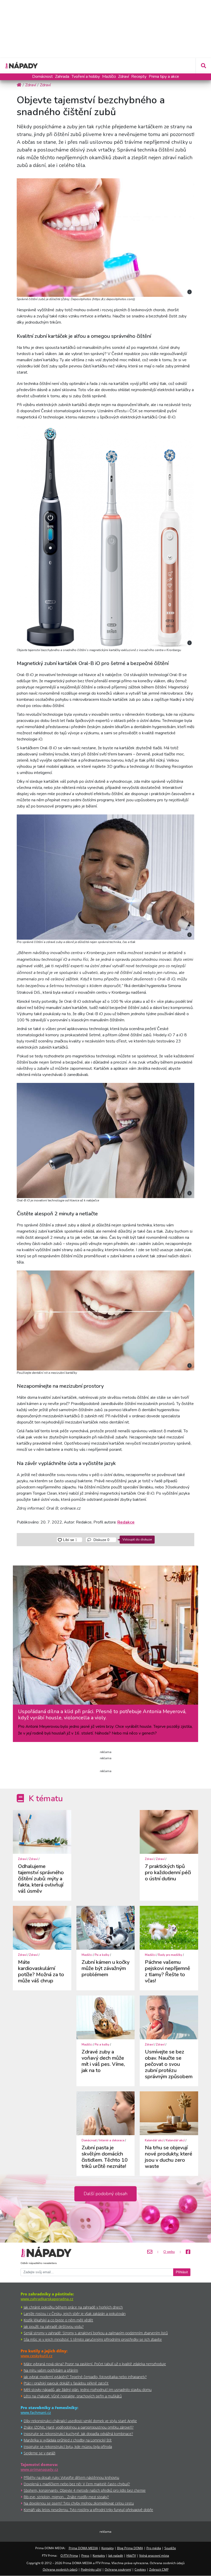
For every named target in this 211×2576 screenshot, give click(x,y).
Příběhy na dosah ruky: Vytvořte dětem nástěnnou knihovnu (71, 2477)
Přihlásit (182, 2272)
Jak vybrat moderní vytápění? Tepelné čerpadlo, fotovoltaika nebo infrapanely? (85, 2377)
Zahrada (62, 77)
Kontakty (108, 2548)
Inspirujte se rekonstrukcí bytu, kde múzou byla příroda (68, 2447)
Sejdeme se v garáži (39, 2453)
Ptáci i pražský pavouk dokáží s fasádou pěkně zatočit (66, 2383)
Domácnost (42, 77)
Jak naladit (116, 2556)
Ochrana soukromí (118, 2569)
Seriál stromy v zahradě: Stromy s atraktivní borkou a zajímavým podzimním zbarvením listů (96, 2333)
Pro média (154, 2548)
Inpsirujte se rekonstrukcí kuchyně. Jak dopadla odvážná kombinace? (78, 2434)
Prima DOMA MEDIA (83, 2548)
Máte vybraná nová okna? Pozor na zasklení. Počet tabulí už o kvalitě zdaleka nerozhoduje (95, 2364)
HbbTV (131, 2556)
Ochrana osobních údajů (60, 2569)
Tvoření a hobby (86, 77)
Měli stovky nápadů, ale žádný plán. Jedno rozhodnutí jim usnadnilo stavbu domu (88, 2390)
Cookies (140, 2569)
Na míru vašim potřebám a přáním (51, 2370)
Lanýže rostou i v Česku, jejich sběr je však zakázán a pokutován (75, 2314)
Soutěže (170, 2548)
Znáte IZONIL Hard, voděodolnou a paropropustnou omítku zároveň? (79, 2427)
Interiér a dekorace (112, 2140)
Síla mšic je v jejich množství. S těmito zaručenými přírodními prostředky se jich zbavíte (93, 2339)
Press (85, 2556)
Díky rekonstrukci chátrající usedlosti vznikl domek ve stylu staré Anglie (80, 2421)
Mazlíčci (109, 77)
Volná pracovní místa (154, 2556)
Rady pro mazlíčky (170, 1955)
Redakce (126, 1522)
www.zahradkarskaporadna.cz (47, 2299)
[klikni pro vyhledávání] (203, 66)
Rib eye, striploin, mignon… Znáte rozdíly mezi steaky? (66, 2497)
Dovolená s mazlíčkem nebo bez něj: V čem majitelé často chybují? (77, 2484)
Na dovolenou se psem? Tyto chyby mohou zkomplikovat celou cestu (79, 2503)
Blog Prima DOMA (130, 2548)
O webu (169, 2252)
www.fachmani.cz (36, 2413)
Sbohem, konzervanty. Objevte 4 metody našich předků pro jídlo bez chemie (85, 2490)
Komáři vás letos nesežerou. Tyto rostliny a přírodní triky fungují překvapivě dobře (88, 2510)
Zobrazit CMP (159, 2569)
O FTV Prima (69, 2556)
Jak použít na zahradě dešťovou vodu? (54, 2326)
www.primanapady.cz (39, 2469)
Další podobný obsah (105, 2194)
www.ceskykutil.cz (37, 2356)
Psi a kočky (102, 1955)
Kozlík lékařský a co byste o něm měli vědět (58, 2320)
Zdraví (124, 77)
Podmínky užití (91, 2569)
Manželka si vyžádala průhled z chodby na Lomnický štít (68, 2440)
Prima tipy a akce (164, 77)
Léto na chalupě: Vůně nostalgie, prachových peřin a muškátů (73, 2396)
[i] (105, 237)
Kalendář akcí (154, 2140)
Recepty (139, 77)
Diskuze (101, 1540)
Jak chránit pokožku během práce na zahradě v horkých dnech (73, 2307)
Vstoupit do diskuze (137, 1539)
